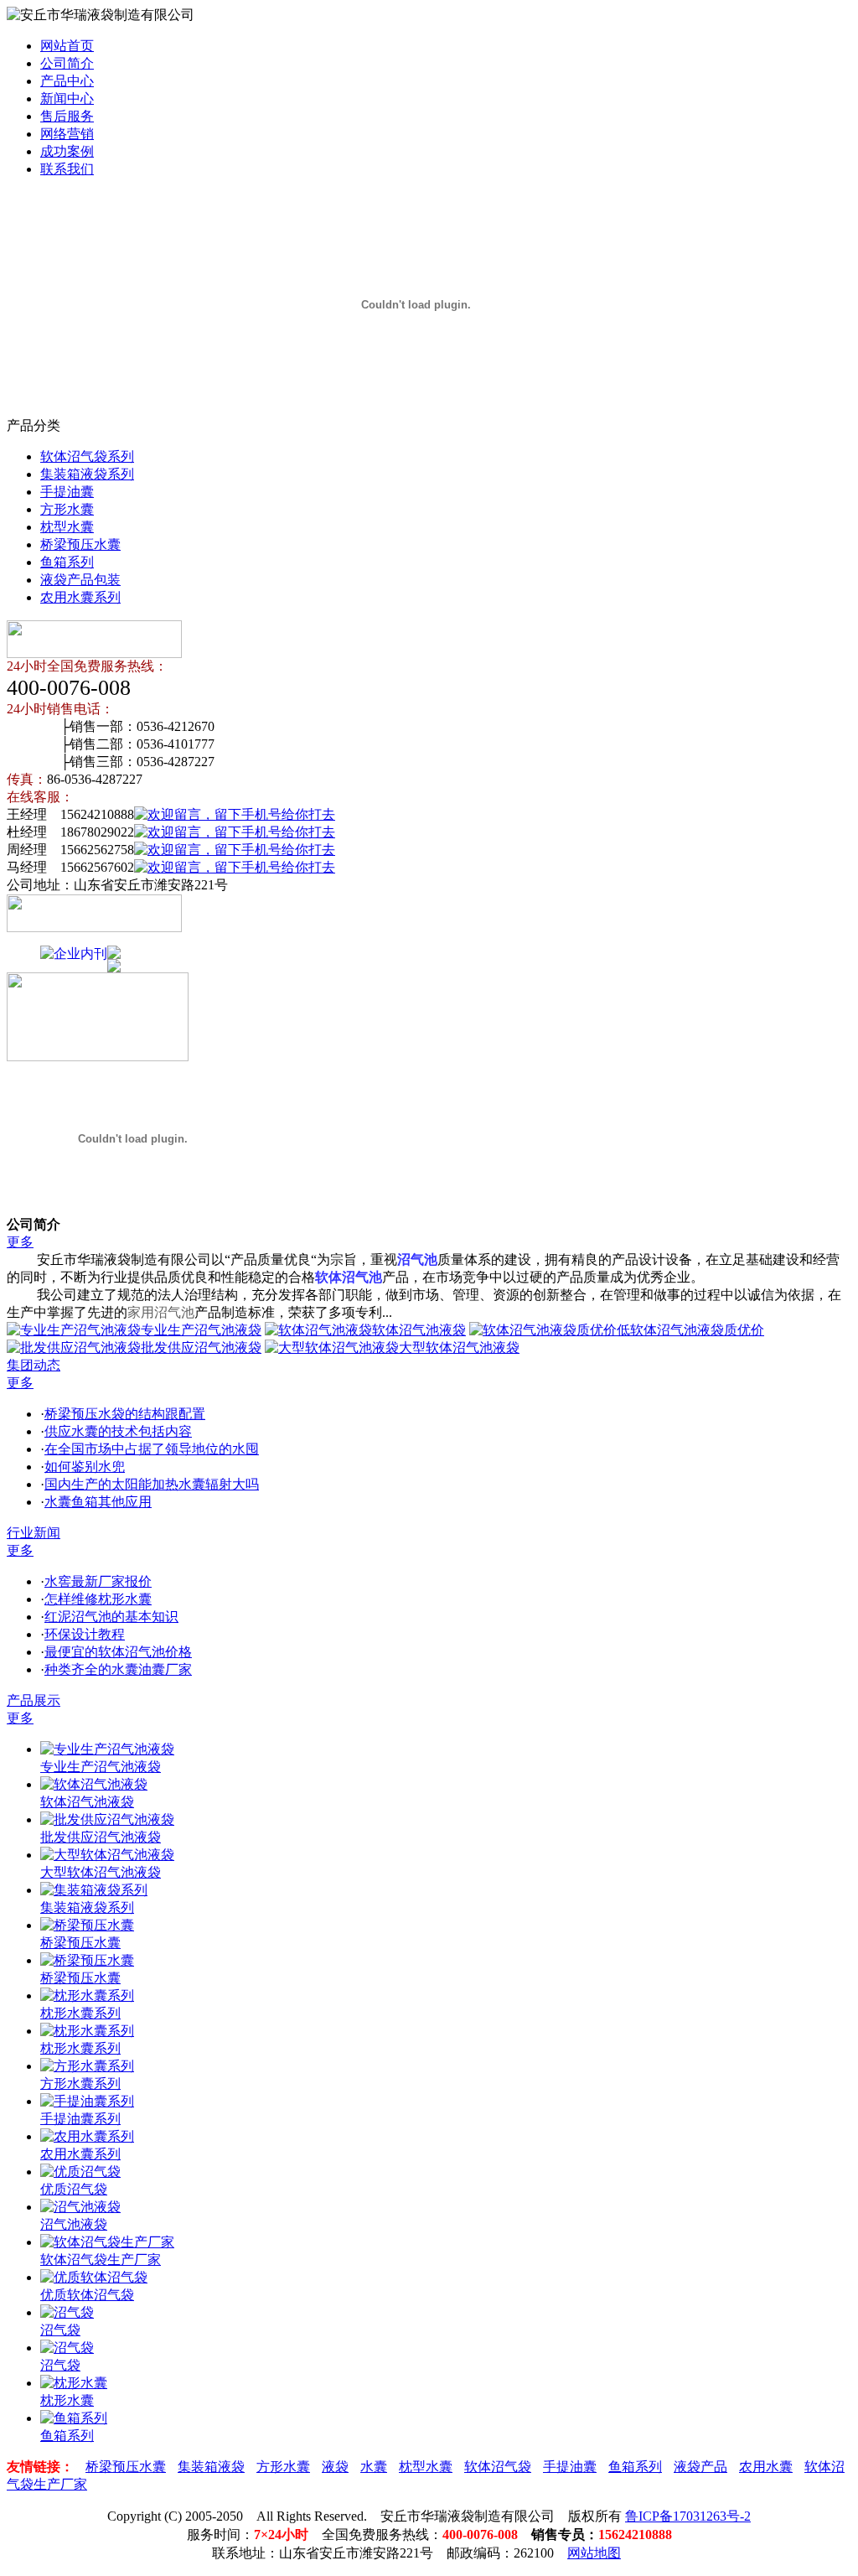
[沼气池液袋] (80, 2207)
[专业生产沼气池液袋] (107, 1749)
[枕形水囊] (74, 2383)
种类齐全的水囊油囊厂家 (118, 1669)
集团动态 (34, 1365)
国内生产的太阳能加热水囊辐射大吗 (152, 1484)
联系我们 (67, 169)
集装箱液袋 (211, 2467)
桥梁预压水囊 (80, 544)
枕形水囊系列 (80, 2013)
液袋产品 (700, 2467)
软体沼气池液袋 (419, 1330)
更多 (20, 1242)
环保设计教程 (85, 1634)
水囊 (374, 2467)
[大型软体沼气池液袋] (107, 1855)
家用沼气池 (161, 1312)
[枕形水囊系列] (87, 1995)
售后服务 (67, 116)
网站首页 (67, 46)
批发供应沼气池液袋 (201, 1348)
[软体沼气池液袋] (94, 1784)
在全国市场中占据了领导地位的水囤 (152, 1449)
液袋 (335, 2467)
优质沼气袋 (74, 2189)
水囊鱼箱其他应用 (98, 1502)
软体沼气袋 (498, 2467)
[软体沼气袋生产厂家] (107, 2242)
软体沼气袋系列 (87, 456)
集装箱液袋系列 (87, 474)
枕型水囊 (67, 527)
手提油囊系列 (80, 2119)
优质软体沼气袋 (87, 2295)
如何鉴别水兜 (85, 1467)
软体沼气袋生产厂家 (101, 2260)
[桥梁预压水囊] (87, 1925)
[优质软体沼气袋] (94, 2277)
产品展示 (34, 1700)
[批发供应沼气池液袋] (107, 1819)
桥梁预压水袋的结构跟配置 (125, 1414)
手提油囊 (67, 492)
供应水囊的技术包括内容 (118, 1431)
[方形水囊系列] (87, 2066)
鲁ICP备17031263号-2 (688, 2516)
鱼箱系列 (67, 562)
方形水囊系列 (80, 2084)
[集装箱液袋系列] (94, 1890)
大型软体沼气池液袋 (459, 1348)
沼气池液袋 (74, 2224)
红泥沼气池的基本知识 (111, 1617)
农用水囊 (766, 2467)
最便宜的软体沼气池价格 (118, 1652)
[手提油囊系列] (87, 2101)
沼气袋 (60, 2330)
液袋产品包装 (80, 580)
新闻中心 (67, 98)
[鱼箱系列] (74, 2418)
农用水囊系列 (80, 597)
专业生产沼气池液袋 (201, 1330)
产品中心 (67, 81)
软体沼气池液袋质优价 (697, 1330)
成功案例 (67, 151)
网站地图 (594, 2553)
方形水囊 (67, 509)
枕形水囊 (67, 2400)
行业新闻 (34, 1533)
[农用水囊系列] (87, 2136)
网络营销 (67, 134)
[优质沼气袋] (80, 2172)
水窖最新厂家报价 (98, 1581)
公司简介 (67, 63)
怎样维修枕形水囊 (98, 1599)
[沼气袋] (67, 2312)
